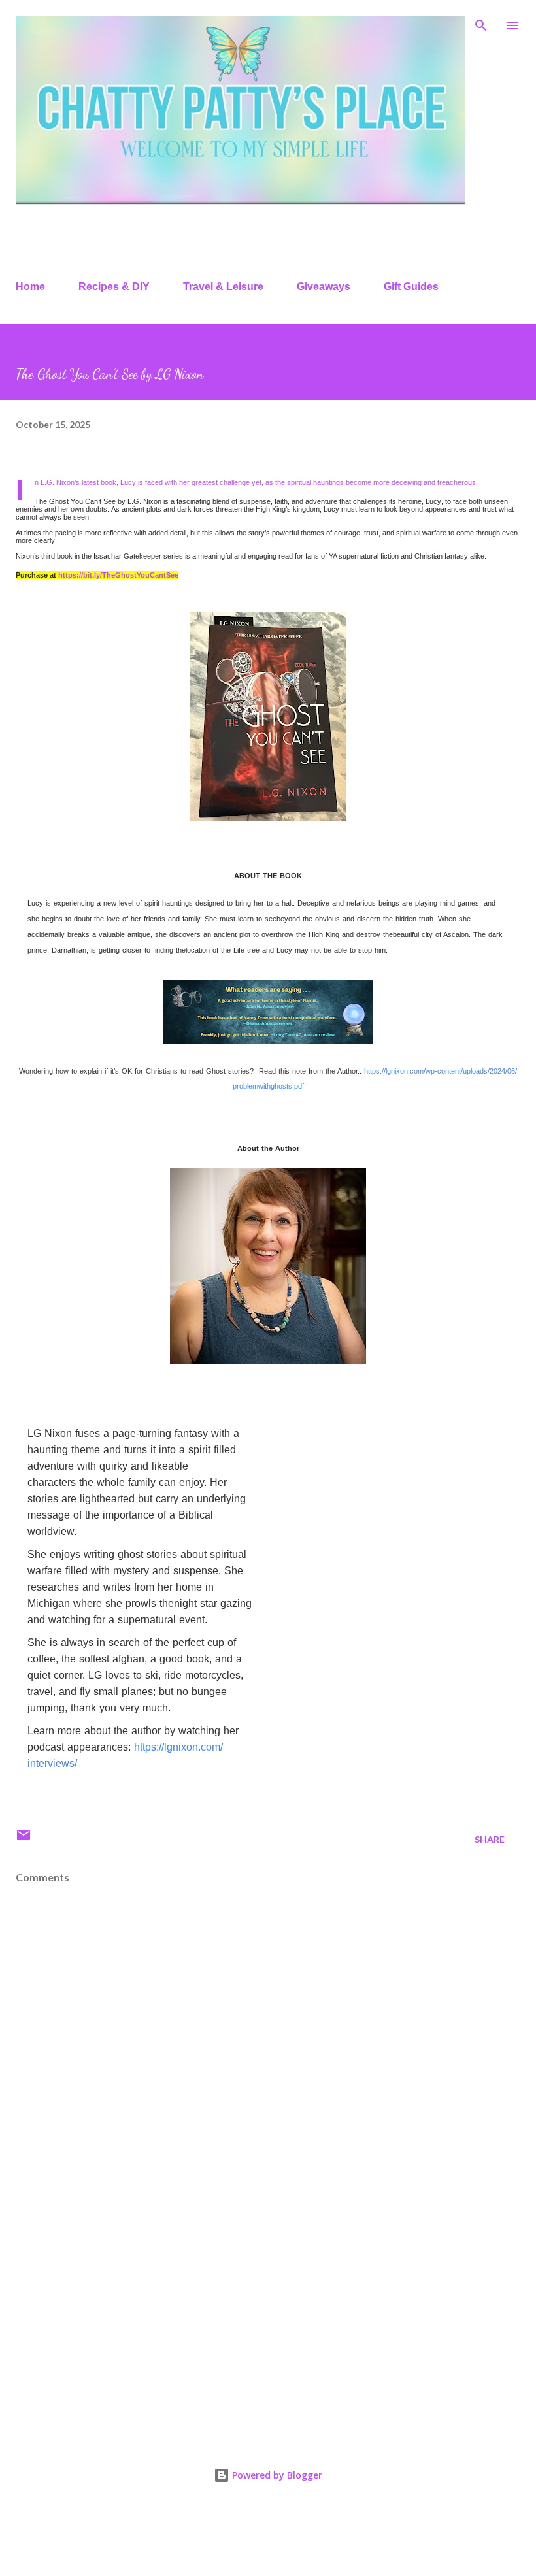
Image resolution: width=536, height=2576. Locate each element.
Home (30, 287)
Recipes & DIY (114, 287)
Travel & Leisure (223, 287)
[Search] (481, 24)
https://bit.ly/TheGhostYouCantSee (118, 575)
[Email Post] (24, 1839)
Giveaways (324, 287)
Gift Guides (411, 287)
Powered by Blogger (276, 2475)
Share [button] (490, 1839)
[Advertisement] (268, 2320)
